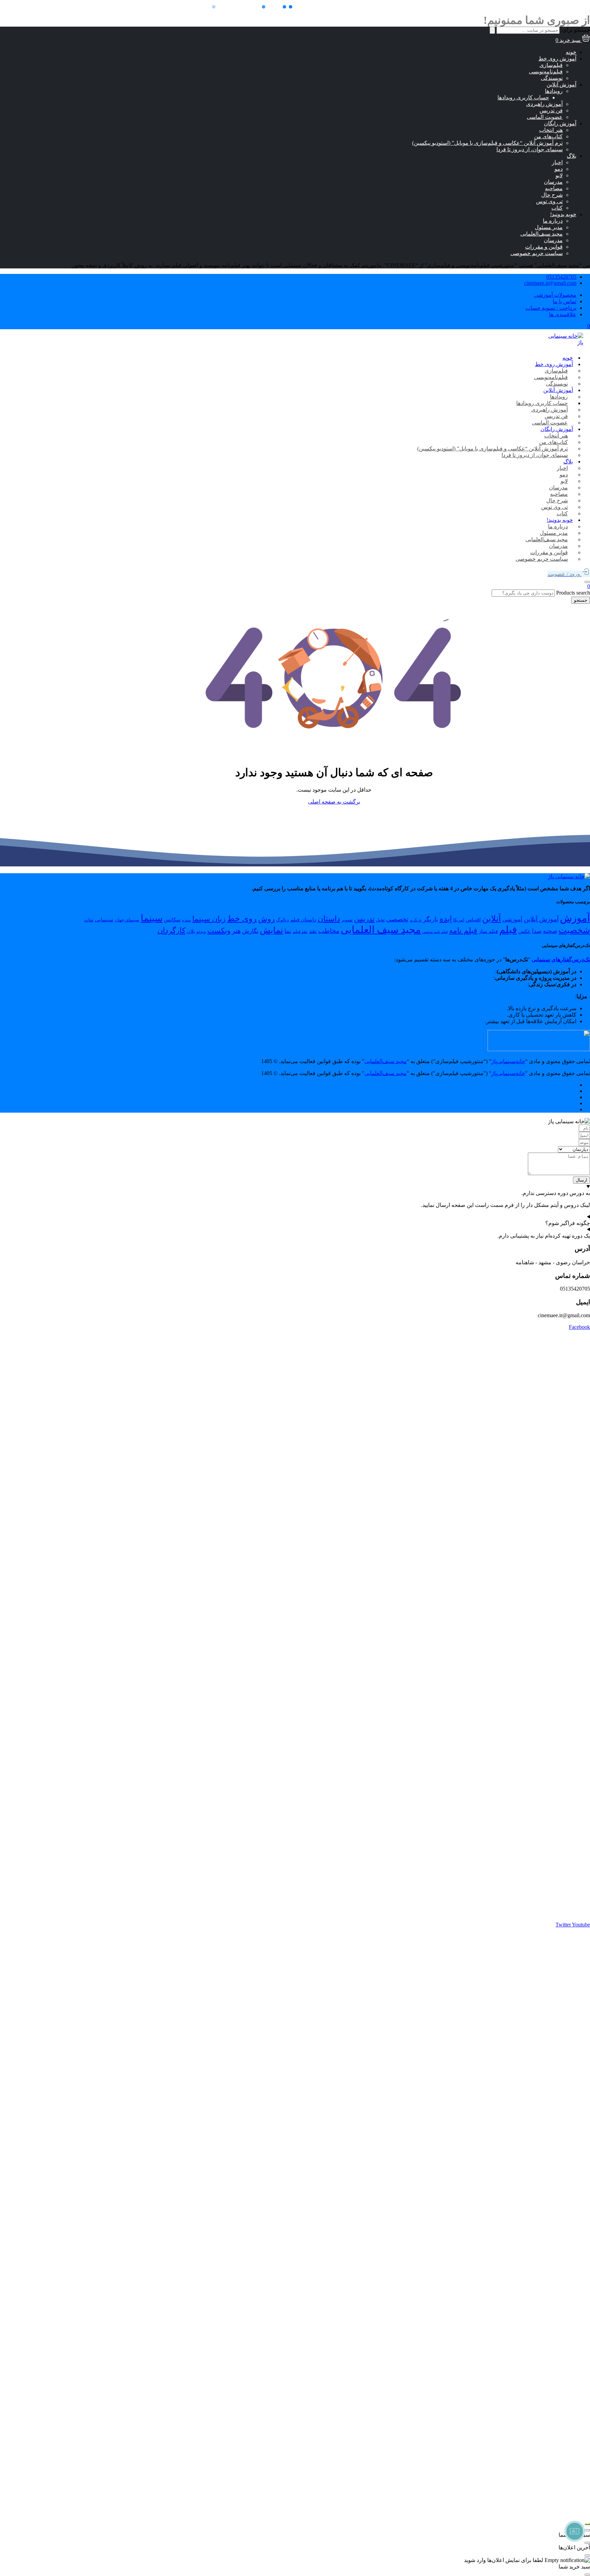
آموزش (575, 918)
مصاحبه (554, 188)
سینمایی (104, 920)
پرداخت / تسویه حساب (551, 308)
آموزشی (512, 920)
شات (89, 920)
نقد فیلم (300, 931)
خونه (571, 52)
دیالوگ (283, 920)
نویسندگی (552, 78)
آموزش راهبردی (544, 104)
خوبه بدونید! (563, 214)
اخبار (557, 162)
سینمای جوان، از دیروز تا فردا (530, 149)
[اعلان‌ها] (587, 582)
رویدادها (554, 91)
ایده (446, 919)
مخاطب (329, 931)
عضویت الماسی (545, 117)
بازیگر (431, 919)
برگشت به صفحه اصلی (334, 802)
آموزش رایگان (560, 123)
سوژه (186, 920)
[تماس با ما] (587, 2524)
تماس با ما (565, 301)
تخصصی (397, 919)
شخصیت (574, 930)
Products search (572, 593)
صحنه (550, 931)
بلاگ (572, 156)
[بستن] (587, 2530)
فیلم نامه (463, 931)
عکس (524, 931)
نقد (313, 931)
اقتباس (473, 920)
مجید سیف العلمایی (381, 930)
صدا (537, 931)
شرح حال (552, 195)
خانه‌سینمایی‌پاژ (508, 1061)
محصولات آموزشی (555, 295)
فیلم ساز (488, 931)
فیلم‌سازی (551, 65)
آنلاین (491, 918)
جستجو (581, 600)
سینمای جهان (127, 920)
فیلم (508, 930)
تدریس (364, 919)
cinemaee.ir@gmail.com (550, 283)
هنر (236, 931)
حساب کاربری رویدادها (523, 98)
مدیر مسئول (549, 227)
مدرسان (553, 182)
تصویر (347, 920)
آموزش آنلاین (561, 85)
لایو (559, 175)
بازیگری (416, 920)
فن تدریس (551, 110)
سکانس (172, 920)
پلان (191, 931)
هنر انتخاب (551, 130)
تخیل (380, 920)
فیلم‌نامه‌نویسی (546, 72)
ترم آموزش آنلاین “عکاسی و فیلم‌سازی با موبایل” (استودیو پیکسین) (487, 143)
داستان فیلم (303, 920)
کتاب (557, 208)
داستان (329, 919)
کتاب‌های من (548, 136)
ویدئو (201, 931)
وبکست (219, 931)
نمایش (271, 930)
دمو (559, 169)
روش (266, 919)
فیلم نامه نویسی (435, 932)
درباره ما (553, 221)
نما (288, 931)
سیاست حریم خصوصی (537, 253)
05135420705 (561, 277)
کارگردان (171, 931)
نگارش (250, 931)
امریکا (459, 920)
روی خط (242, 919)
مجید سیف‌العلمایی (542, 234)
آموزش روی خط (557, 59)
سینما (152, 918)
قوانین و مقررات (544, 247)
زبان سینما (209, 919)
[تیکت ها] (575, 2531)
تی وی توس (549, 201)
